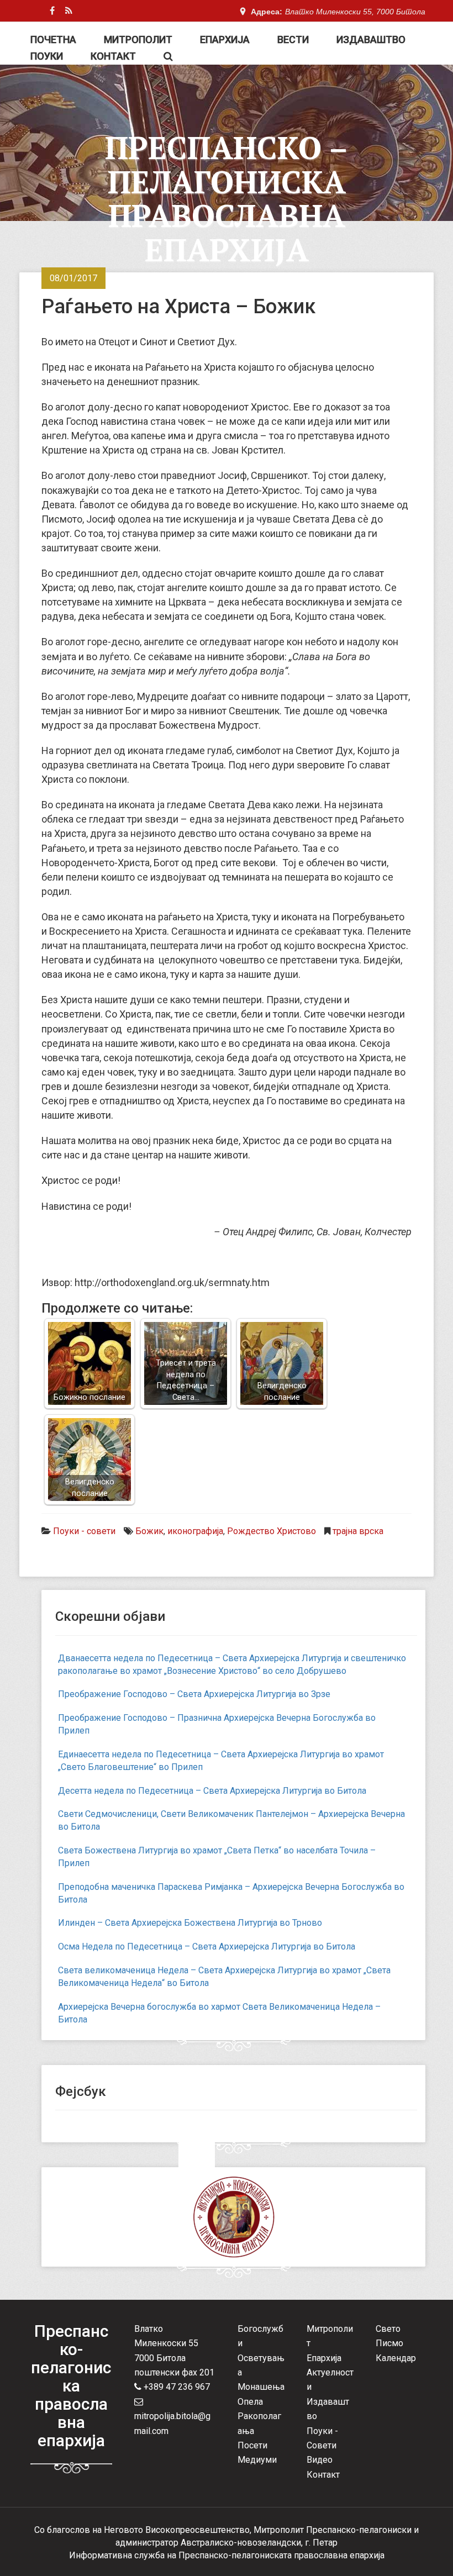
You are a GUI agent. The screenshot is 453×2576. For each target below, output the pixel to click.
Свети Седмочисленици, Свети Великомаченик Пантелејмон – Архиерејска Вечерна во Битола (231, 1820)
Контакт (113, 56)
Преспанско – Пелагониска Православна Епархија (227, 199)
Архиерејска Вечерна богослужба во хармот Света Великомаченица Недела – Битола (219, 2013)
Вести (293, 39)
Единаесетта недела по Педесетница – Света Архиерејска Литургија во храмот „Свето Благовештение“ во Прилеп (221, 1761)
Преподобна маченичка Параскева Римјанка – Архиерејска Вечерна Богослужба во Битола (231, 1893)
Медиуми (257, 2460)
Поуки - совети (84, 1531)
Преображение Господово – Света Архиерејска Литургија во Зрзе (194, 1694)
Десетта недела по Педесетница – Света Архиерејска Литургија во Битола (212, 1791)
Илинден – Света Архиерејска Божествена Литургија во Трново (190, 1923)
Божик (149, 1531)
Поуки (47, 56)
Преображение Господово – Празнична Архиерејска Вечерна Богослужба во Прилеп (217, 1724)
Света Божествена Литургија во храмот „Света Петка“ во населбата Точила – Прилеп (217, 1857)
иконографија (195, 1531)
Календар (396, 2358)
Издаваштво (371, 39)
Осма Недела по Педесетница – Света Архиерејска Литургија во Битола (207, 1947)
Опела (250, 2402)
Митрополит (138, 39)
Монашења (261, 2387)
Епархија (225, 39)
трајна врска (358, 1531)
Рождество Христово (272, 1531)
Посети (252, 2445)
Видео (320, 2460)
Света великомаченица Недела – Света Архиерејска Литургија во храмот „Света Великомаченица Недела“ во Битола (224, 1977)
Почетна (53, 39)
